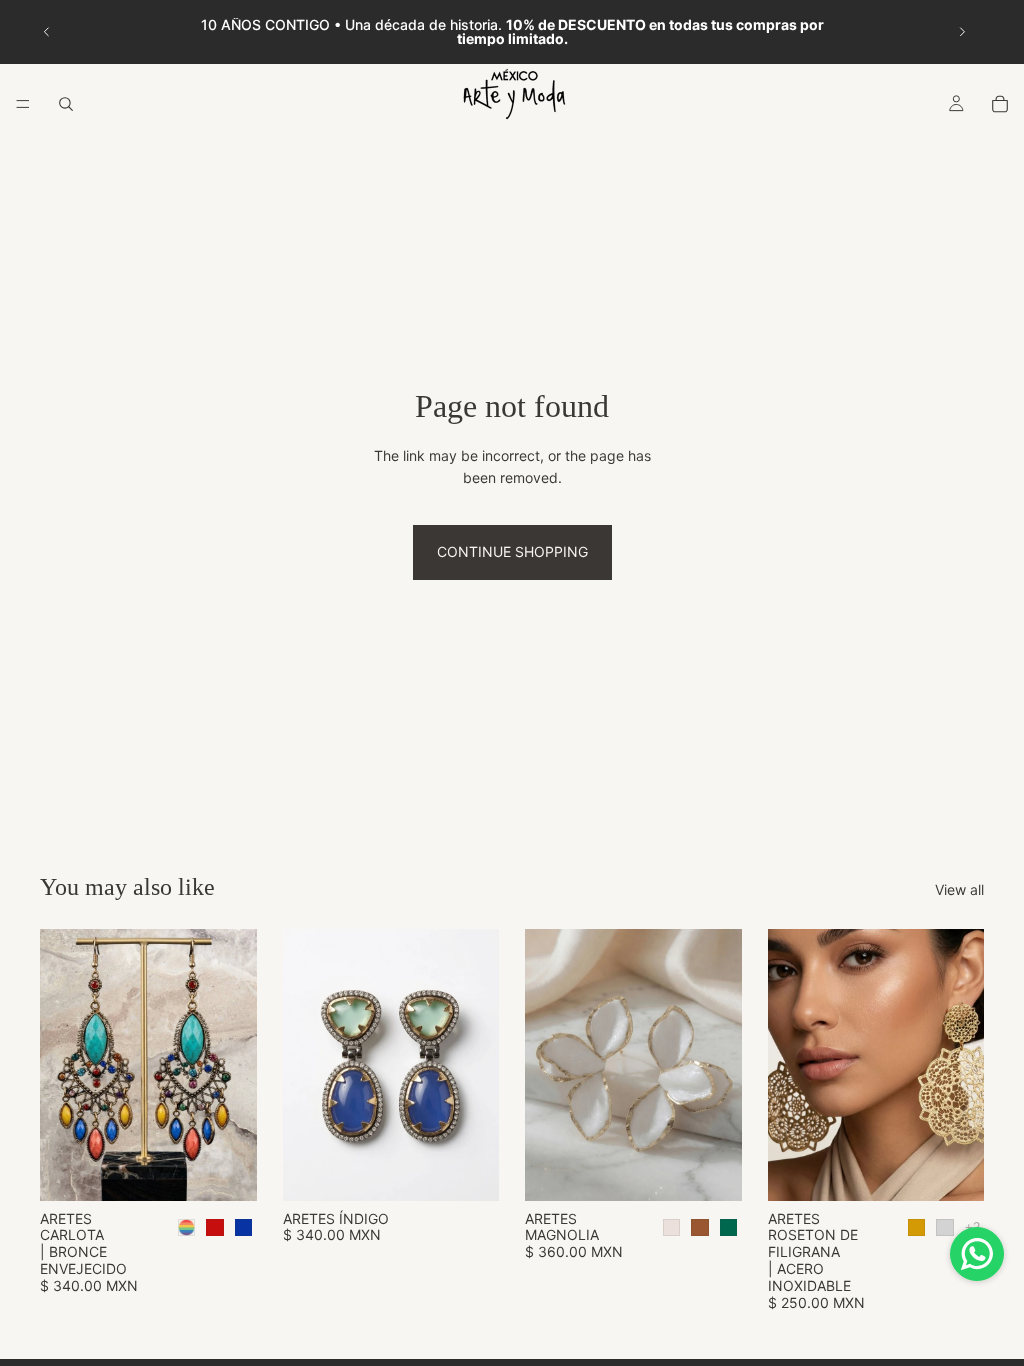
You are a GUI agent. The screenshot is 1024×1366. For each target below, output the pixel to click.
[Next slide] (962, 32)
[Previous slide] (47, 32)
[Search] (66, 104)
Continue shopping (512, 551)
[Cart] (1000, 104)
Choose (243, 1169)
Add (485, 1169)
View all (959, 889)
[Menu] (23, 104)
